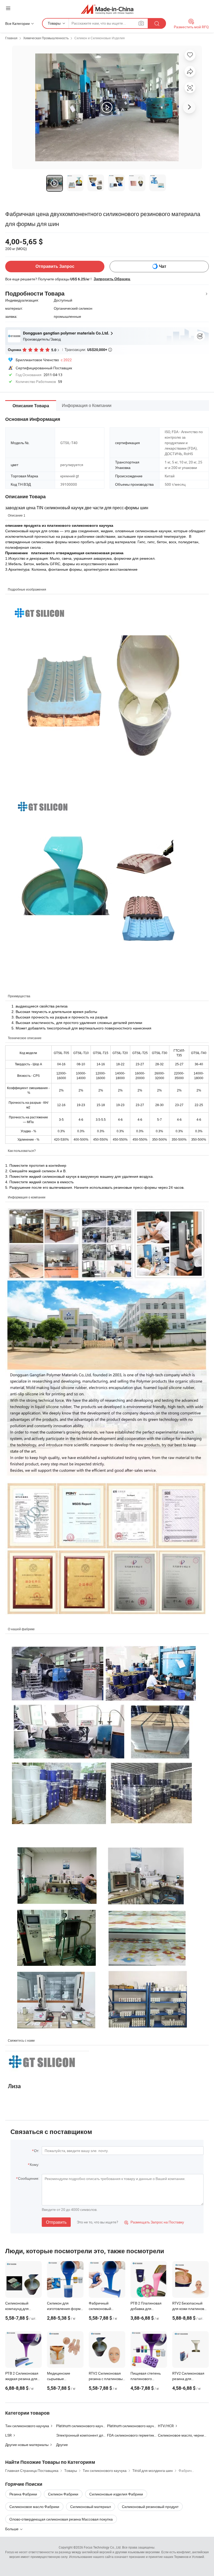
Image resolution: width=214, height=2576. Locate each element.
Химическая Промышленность (46, 38)
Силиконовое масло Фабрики (34, 2507)
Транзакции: (88, 349)
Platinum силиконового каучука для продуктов (146, 2426)
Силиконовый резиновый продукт (150, 2507)
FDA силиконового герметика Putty (136, 2435)
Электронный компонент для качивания (90, 2435)
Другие (62, 2445)
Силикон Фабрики (63, 2494)
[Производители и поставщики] (107, 9)
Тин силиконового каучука (27, 2426)
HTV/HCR (166, 2426)
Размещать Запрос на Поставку (154, 2222)
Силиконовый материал (91, 2507)
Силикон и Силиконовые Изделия (100, 38)
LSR (8, 2435)
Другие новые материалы (27, 2445)
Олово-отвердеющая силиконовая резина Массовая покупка (61, 2519)
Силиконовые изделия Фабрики (116, 2494)
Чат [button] (163, 266)
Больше (12, 2529)
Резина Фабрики (23, 2494)
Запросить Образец (112, 279)
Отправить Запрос (55, 266)
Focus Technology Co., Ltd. (103, 2547)
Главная (11, 38)
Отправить (56, 2222)
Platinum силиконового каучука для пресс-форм (97, 2426)
